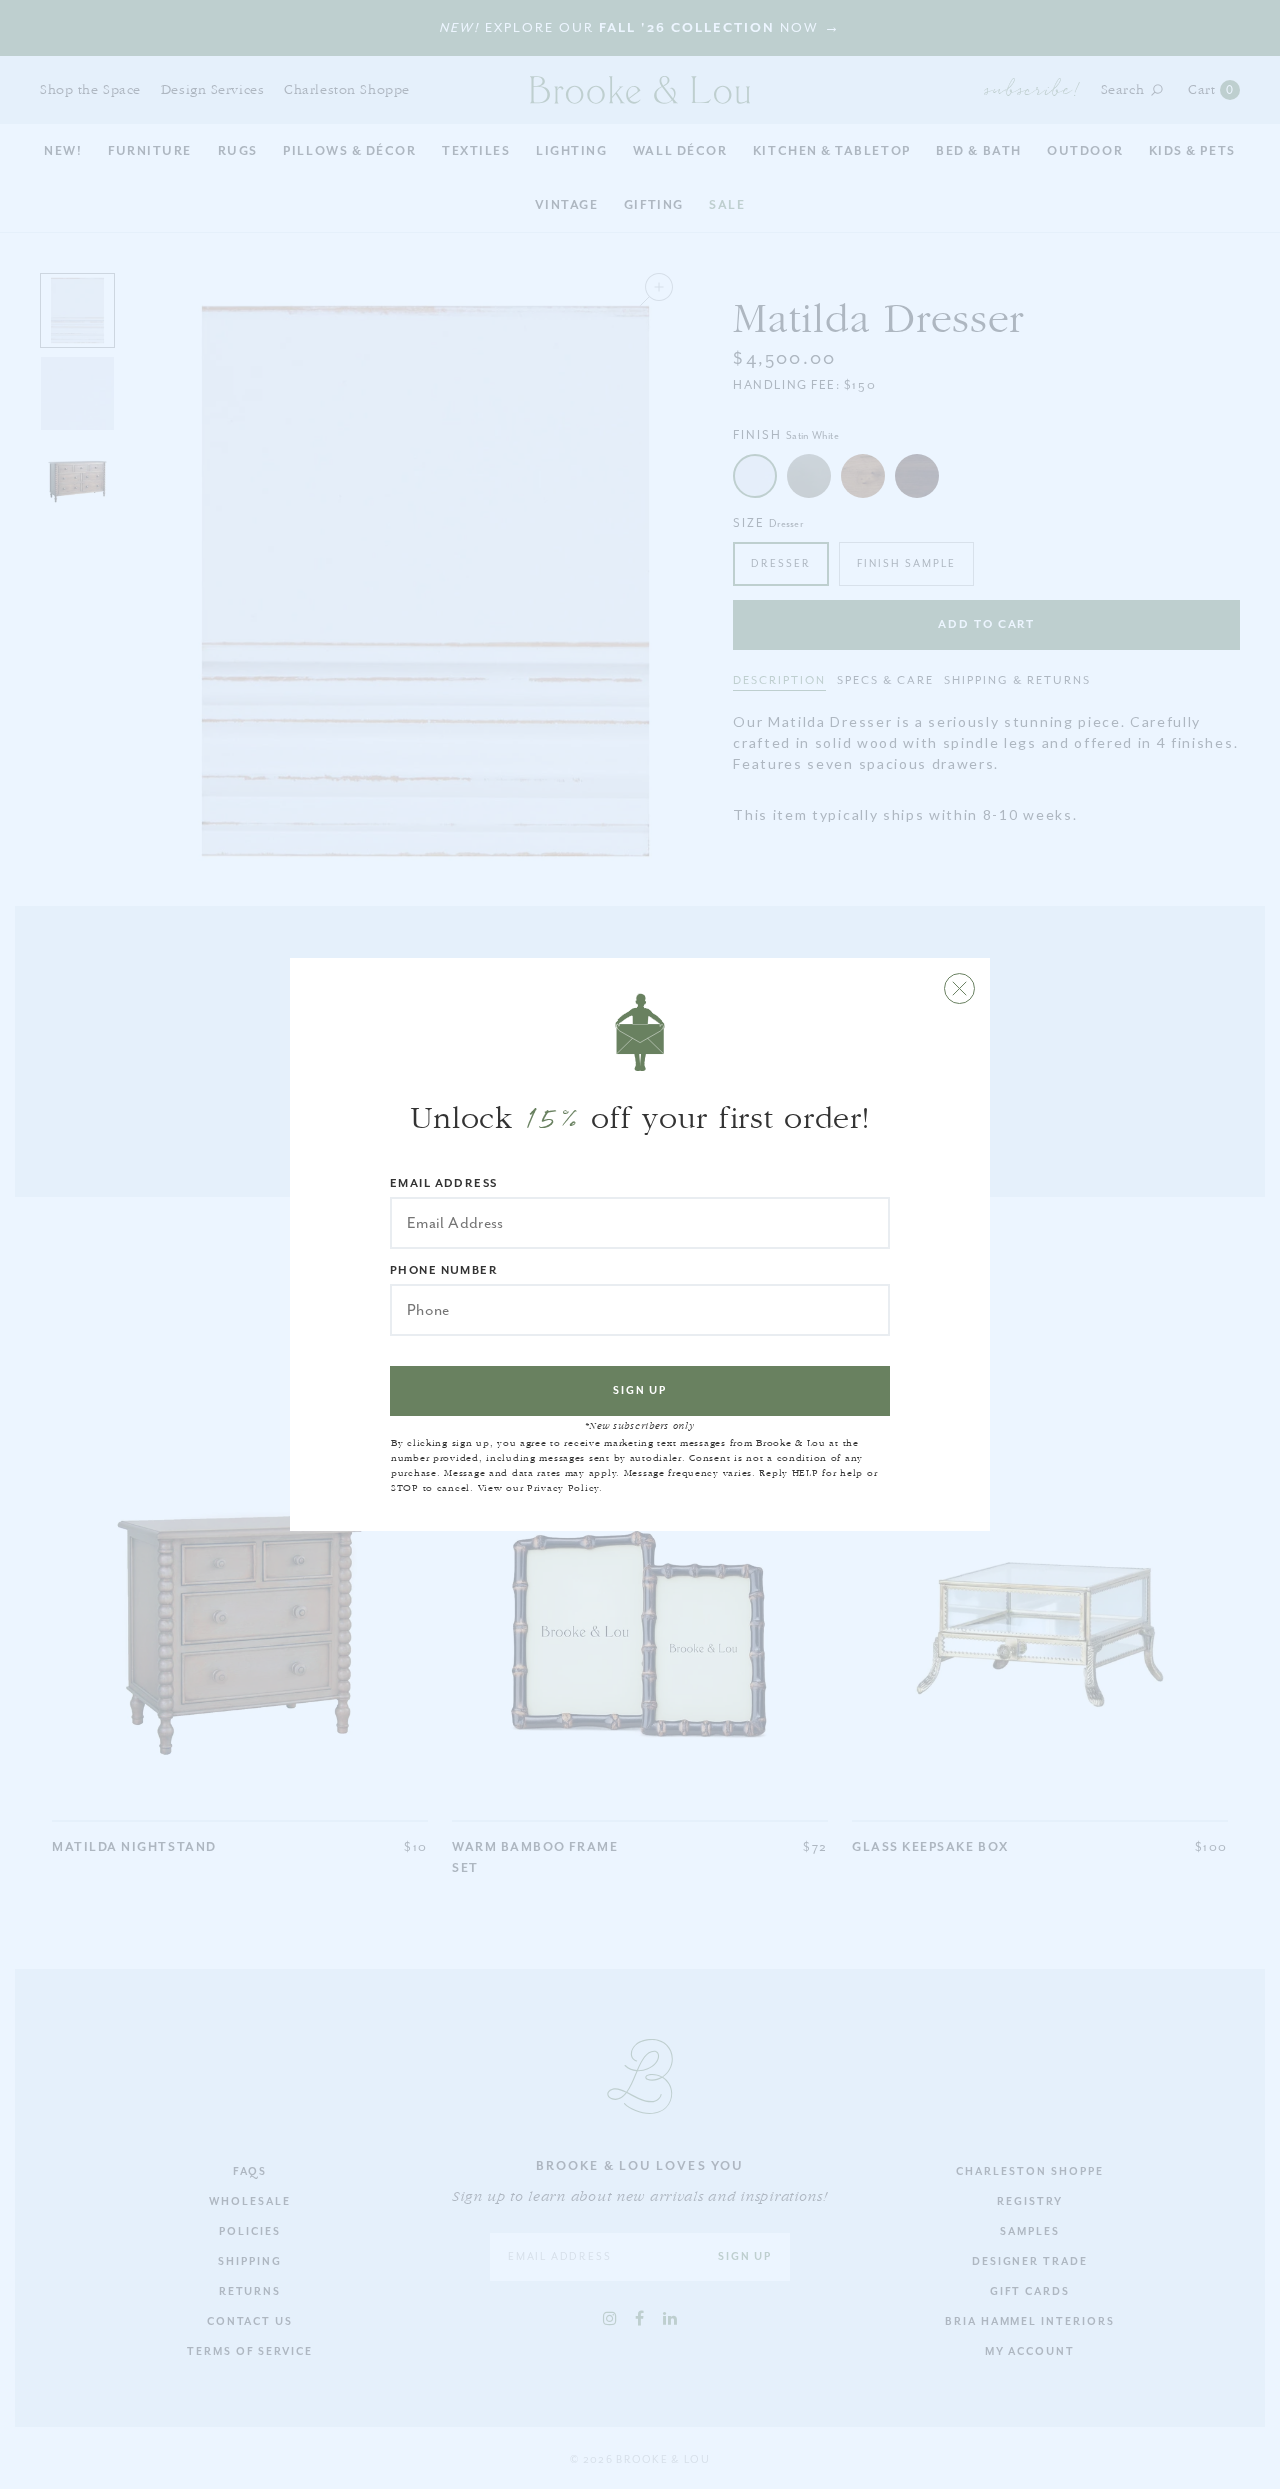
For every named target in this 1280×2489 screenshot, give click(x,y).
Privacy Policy (563, 1488)
